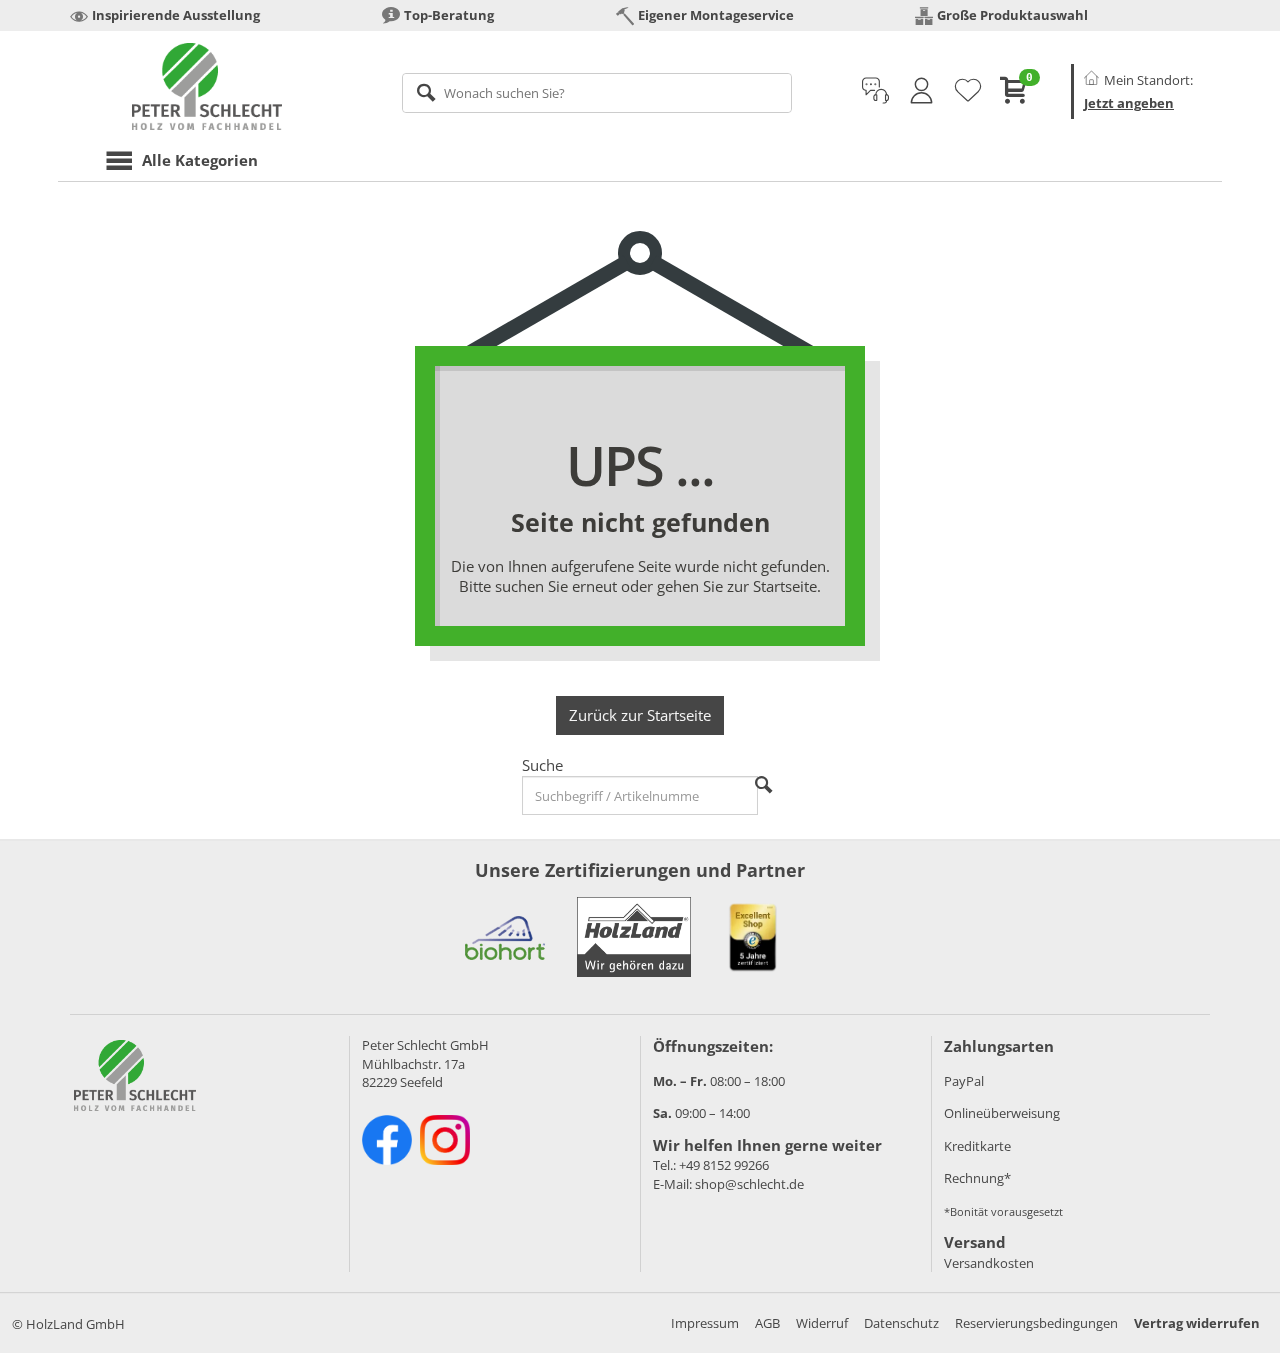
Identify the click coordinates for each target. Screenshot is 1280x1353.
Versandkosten (989, 1263)
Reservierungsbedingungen (1036, 1323)
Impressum (705, 1323)
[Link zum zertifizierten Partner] (505, 937)
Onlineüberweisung (1002, 1113)
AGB (767, 1323)
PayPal (964, 1081)
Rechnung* (977, 1178)
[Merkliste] (968, 91)
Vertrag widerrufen (1197, 1323)
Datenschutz (901, 1323)
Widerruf (822, 1323)
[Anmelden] (921, 91)
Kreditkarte (977, 1146)
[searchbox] (597, 93)
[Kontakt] (875, 91)
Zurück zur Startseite (640, 715)
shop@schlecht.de (749, 1184)
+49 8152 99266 (724, 1165)
